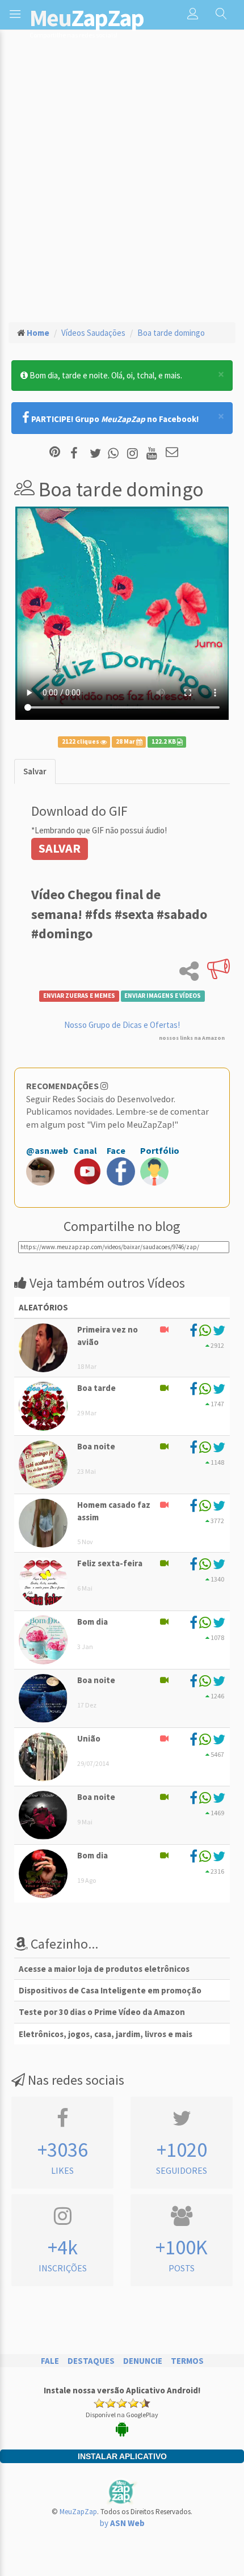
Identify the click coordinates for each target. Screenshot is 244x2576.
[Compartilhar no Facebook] (77, 453)
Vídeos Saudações (93, 333)
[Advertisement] (122, 185)
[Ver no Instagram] (134, 453)
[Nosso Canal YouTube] (153, 453)
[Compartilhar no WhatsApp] (116, 453)
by (122, 2523)
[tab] (35, 771)
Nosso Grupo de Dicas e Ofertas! (122, 1025)
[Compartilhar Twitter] (98, 453)
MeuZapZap (78, 2512)
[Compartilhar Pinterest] (55, 453)
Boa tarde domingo (171, 333)
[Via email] (172, 453)
